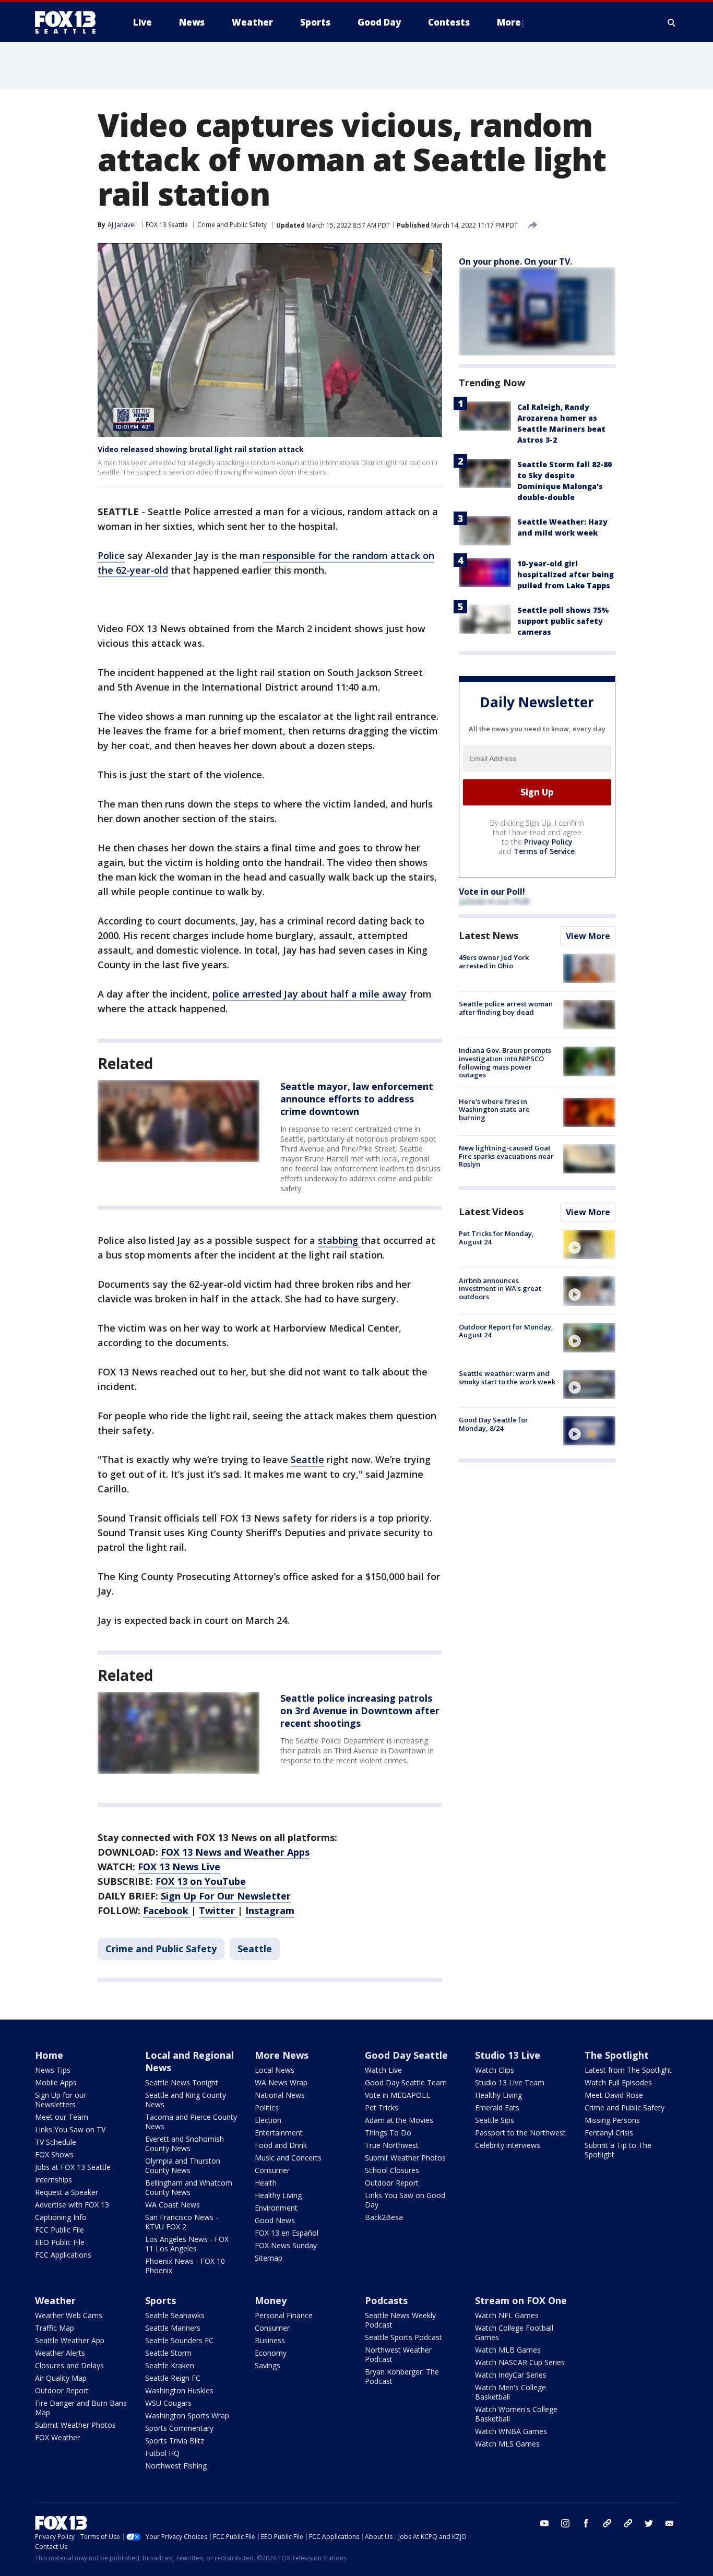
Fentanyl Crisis (609, 2133)
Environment (276, 2208)
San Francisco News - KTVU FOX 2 (182, 2222)
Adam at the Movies (399, 2120)
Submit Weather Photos (405, 2158)
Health (266, 2183)
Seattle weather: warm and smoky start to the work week (507, 1378)
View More (588, 936)
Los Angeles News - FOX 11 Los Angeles (187, 2244)
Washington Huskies (179, 2390)
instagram (565, 2523)
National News (280, 2095)
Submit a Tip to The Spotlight (618, 2150)
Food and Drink (281, 2145)
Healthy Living (278, 2195)
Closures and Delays (69, 2365)
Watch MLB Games (508, 2350)
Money (271, 2300)
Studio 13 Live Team (510, 2082)
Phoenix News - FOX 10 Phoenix (185, 2266)
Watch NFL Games (507, 2315)
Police (111, 555)
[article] (179, 1121)
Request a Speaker (67, 2192)
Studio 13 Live (508, 2055)
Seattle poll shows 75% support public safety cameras (563, 621)
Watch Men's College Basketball (510, 2392)
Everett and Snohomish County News (185, 2144)
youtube (544, 2523)
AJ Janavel (122, 225)
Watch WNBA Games (511, 2431)
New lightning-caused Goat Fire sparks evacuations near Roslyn (506, 1156)
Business (270, 2340)
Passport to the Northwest (520, 2133)
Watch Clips (495, 2070)
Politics (267, 2108)
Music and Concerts (288, 2158)
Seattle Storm (168, 2353)
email (670, 2523)
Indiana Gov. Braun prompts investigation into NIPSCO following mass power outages (505, 1063)
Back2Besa (384, 2217)
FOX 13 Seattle (167, 225)
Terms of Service (544, 851)
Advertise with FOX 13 (72, 2205)
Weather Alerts (60, 2353)
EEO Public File (60, 2242)
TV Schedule (56, 2142)
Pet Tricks (382, 2108)
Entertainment (279, 2133)
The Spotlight (617, 2055)
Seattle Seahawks (175, 2315)
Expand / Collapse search (672, 22)
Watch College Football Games (514, 2332)
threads (628, 2523)
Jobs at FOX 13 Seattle (73, 2167)
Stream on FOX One (521, 2300)
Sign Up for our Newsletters (61, 2100)
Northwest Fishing (176, 2466)
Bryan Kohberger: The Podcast (402, 2376)
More (509, 22)
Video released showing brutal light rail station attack (201, 449)
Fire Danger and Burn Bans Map (81, 2408)
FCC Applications (63, 2255)
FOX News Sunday (286, 2245)
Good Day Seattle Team (406, 2082)
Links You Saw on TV (70, 2129)
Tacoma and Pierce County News (191, 2122)
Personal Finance (284, 2315)
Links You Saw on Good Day (405, 2200)
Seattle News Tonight (182, 2082)
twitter (649, 2523)
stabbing (339, 1240)
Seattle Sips (495, 2120)
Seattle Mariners (173, 2328)
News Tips (53, 2070)
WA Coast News (173, 2205)
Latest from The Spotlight (628, 2070)
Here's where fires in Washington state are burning (494, 1109)
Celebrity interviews (508, 2145)
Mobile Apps (56, 2082)
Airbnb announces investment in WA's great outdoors (500, 1288)
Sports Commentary (179, 2428)
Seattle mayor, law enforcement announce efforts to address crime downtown (357, 1099)
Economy (271, 2353)
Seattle (307, 1459)
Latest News (489, 935)
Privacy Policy (548, 842)
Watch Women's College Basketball (516, 2414)
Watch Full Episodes (618, 2082)
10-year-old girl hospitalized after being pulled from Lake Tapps (566, 574)
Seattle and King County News (186, 2100)
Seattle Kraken (170, 2365)
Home (49, 2055)
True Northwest (392, 2145)
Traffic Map (55, 2328)
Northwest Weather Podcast (398, 2354)
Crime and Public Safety (232, 225)
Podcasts (386, 2300)
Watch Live (383, 2070)
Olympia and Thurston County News (183, 2165)
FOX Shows (54, 2154)
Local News (275, 2070)
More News (282, 2055)
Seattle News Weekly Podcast (400, 2320)
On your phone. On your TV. (515, 262)
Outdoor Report (392, 2183)
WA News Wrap (281, 2082)
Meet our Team (62, 2117)
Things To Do (388, 2133)
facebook (586, 2523)
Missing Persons (612, 2120)
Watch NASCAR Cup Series (520, 2362)
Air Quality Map (61, 2378)
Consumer (272, 2170)
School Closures (392, 2170)
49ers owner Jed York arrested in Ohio (494, 961)
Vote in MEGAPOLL (397, 2095)
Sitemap (269, 2258)
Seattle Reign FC (173, 2378)
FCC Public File (60, 2230)
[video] (589, 1244)
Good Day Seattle (406, 2055)
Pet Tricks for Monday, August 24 (496, 1238)
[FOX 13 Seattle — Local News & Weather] (69, 22)
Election (268, 2120)
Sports (161, 2300)
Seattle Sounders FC (179, 2340)
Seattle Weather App (70, 2340)
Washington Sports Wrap (187, 2415)
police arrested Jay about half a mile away (310, 994)
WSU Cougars (168, 2403)
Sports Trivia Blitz (175, 2441)
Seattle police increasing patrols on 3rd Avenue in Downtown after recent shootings (360, 1711)
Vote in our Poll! (492, 892)
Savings (268, 2365)
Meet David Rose (614, 2095)
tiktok (607, 2523)
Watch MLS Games (507, 2444)
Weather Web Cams (69, 2315)
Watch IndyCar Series (511, 2375)
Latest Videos (491, 1212)
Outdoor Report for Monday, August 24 (506, 1331)
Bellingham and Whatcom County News (189, 2187)
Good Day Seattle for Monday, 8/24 (494, 1424)
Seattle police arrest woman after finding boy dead (506, 1008)
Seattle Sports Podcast (403, 2337)
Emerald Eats (497, 2108)
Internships (54, 2180)
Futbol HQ (162, 2453)
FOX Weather (57, 2437)
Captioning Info (61, 2217)
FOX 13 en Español (287, 2233)
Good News (275, 2220)
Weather (55, 2300)
